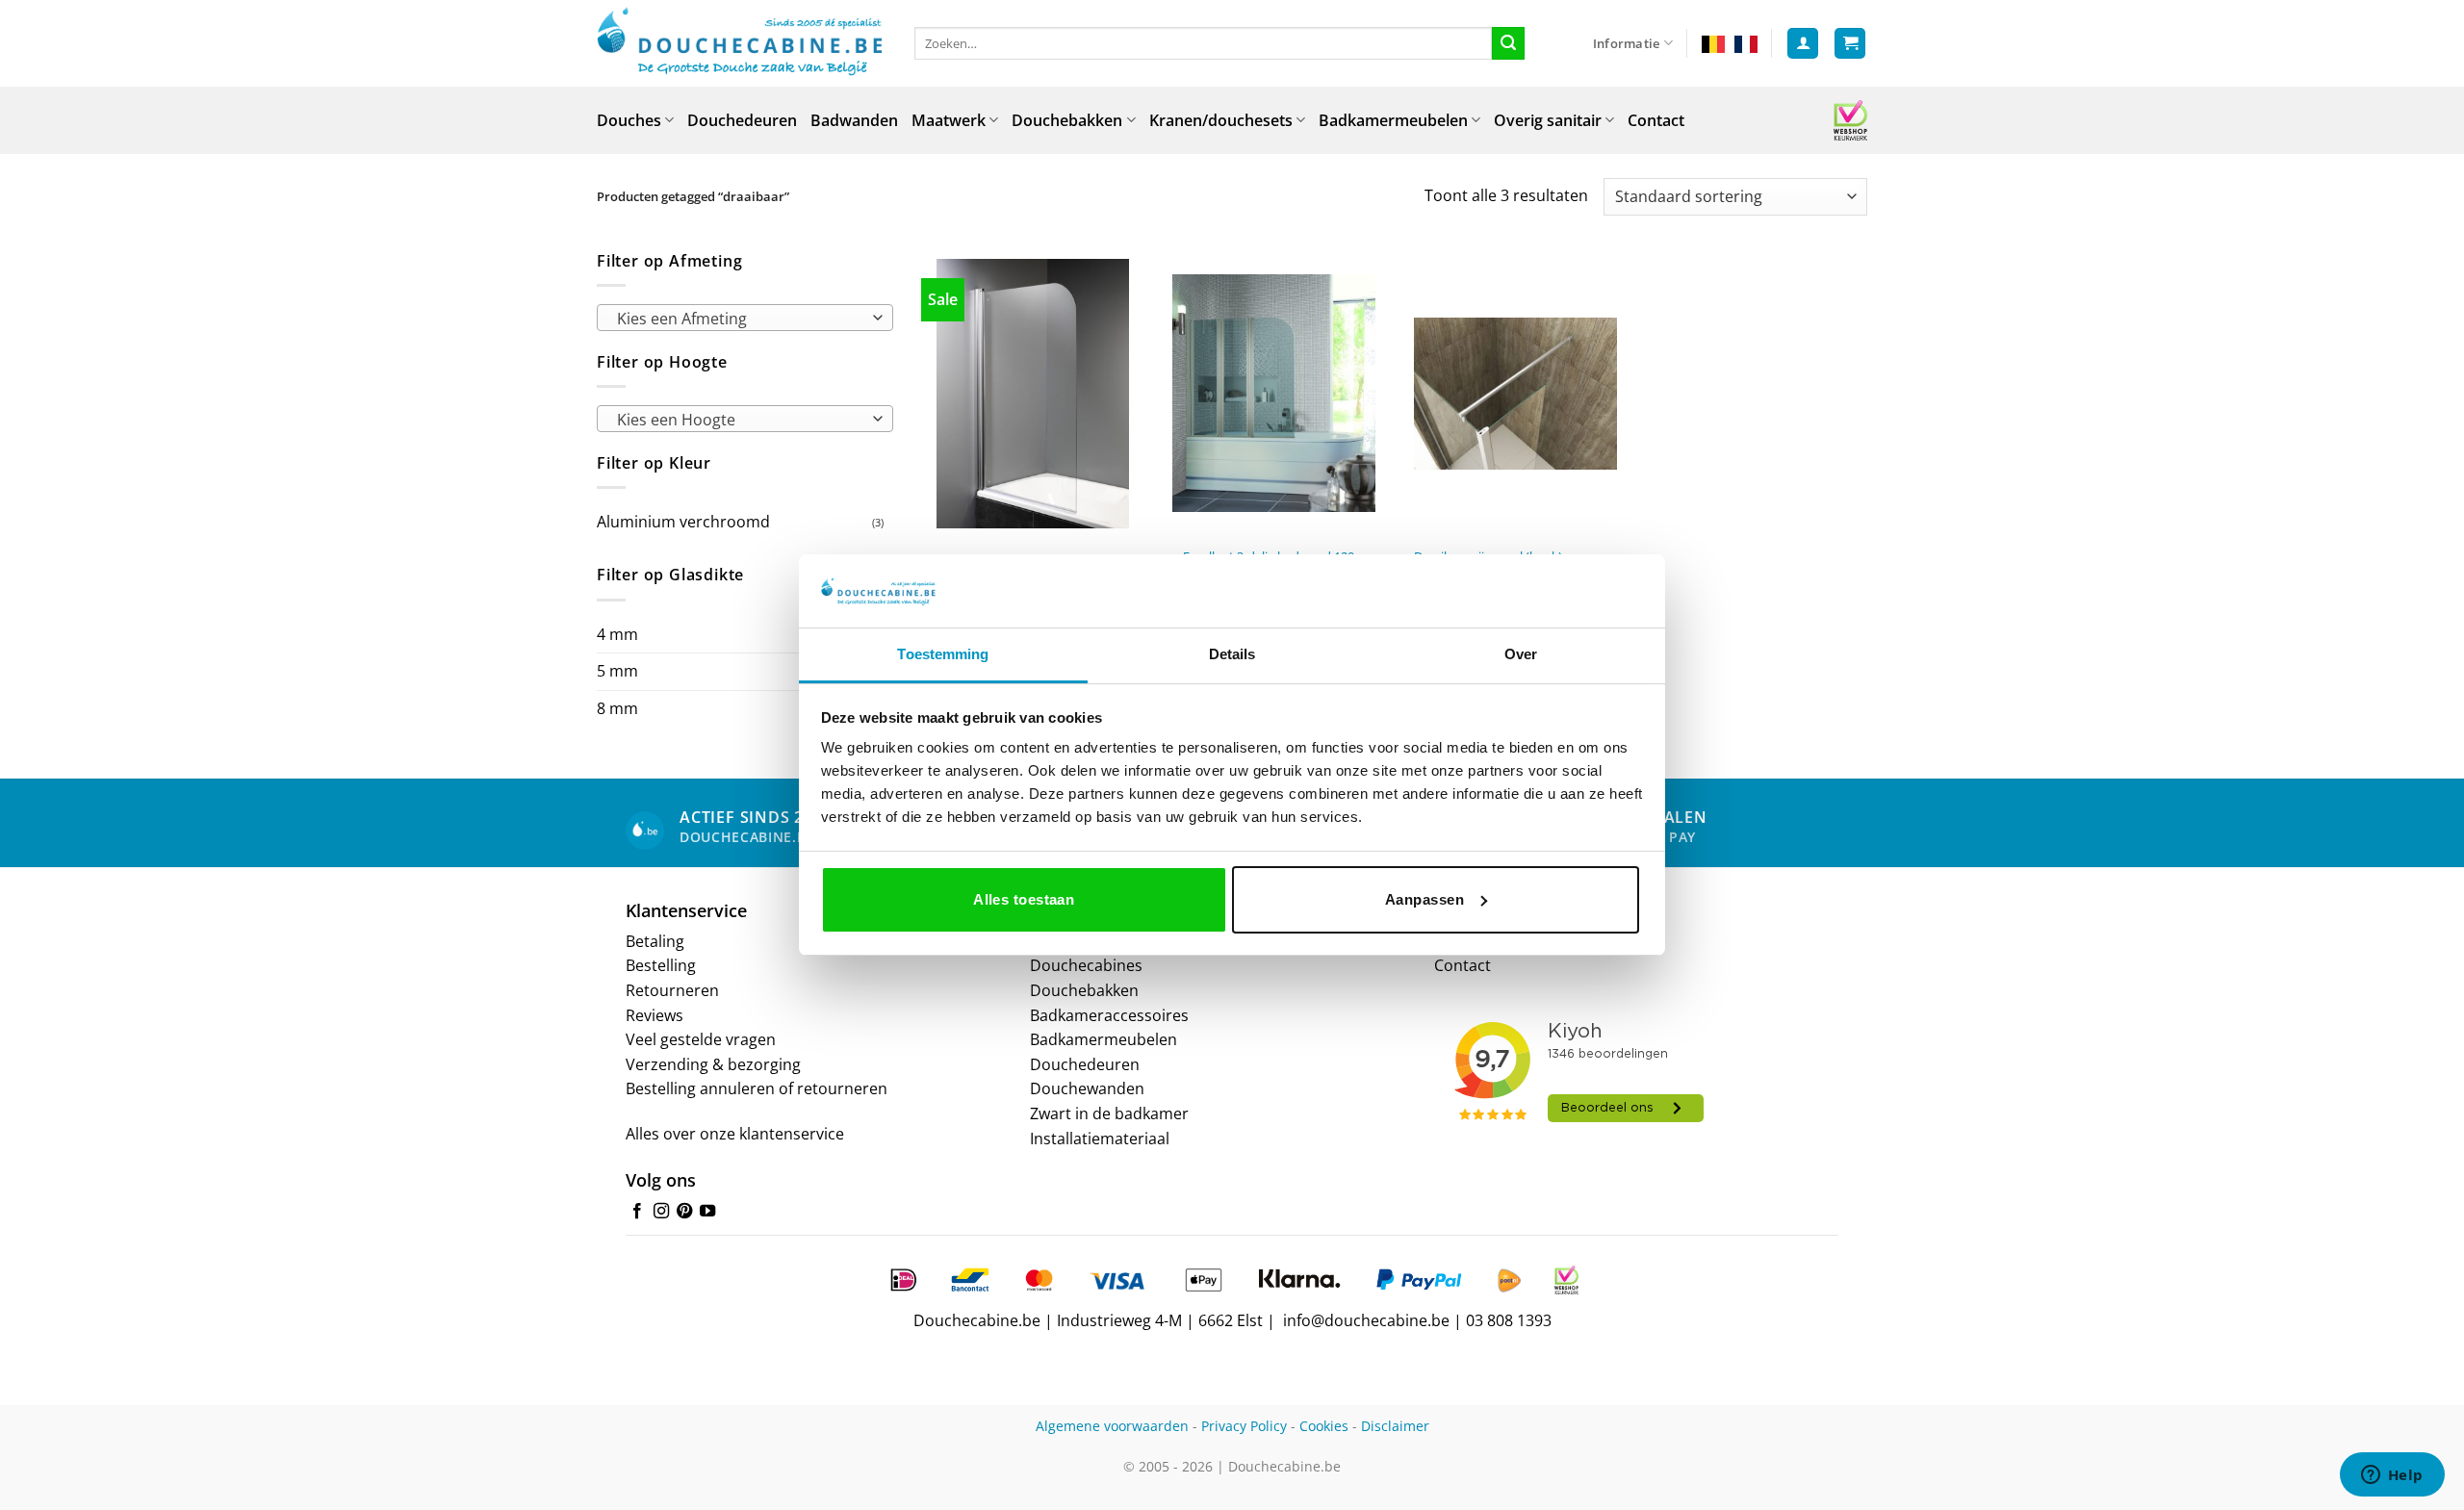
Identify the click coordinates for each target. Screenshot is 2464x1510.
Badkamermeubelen (1393, 120)
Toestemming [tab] (943, 654)
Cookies (1324, 1426)
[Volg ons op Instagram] (661, 1212)
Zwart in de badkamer (1109, 1113)
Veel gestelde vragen (701, 1039)
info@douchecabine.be (1366, 1320)
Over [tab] (1521, 654)
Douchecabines (1086, 965)
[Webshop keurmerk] (1850, 120)
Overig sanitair (1548, 120)
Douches (629, 120)
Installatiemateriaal (1100, 1139)
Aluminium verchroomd (683, 522)
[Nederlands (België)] (1713, 43)
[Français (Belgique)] (1746, 43)
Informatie (1627, 43)
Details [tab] (1232, 654)
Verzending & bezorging (713, 1064)
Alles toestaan (1024, 899)
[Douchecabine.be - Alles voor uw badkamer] (741, 43)
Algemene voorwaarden (1112, 1426)
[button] (1803, 44)
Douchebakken (1067, 120)
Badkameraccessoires (1109, 1015)
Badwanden (854, 120)
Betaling (655, 941)
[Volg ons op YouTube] (707, 1212)
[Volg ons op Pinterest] (684, 1212)
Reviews (654, 1015)
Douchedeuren (742, 120)
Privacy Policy (1244, 1426)
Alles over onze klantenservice (735, 1134)
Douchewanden (1087, 1088)
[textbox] (740, 319)
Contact (1656, 120)
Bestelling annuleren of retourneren (757, 1088)
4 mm (617, 634)
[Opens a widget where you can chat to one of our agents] (2392, 1476)
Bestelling (661, 965)
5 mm (617, 671)
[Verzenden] (1508, 43)
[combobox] (745, 318)
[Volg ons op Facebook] (637, 1212)
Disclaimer (1395, 1426)
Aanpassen (1424, 899)
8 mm (617, 708)
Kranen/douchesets (1221, 120)
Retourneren (672, 990)
